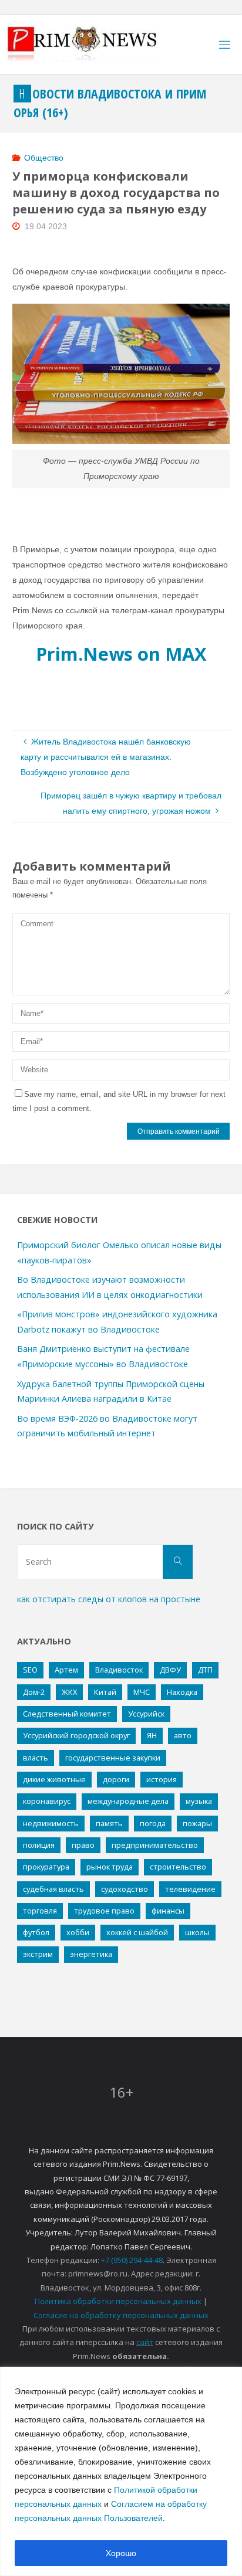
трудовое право (104, 1911)
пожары (197, 1823)
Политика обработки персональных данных (118, 2301)
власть (36, 1758)
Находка (182, 1692)
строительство (178, 1867)
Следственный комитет (67, 1714)
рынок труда (110, 1867)
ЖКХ (69, 1692)
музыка (199, 1801)
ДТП (205, 1670)
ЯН (152, 1735)
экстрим (38, 1954)
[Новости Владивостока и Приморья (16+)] (94, 45)
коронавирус (47, 1801)
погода (153, 1823)
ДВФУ (170, 1670)
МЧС (142, 1692)
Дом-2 (34, 1692)
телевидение (190, 1889)
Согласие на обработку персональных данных (121, 2315)
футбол (36, 1932)
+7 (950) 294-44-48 (132, 2260)
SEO (30, 1670)
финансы (168, 1911)
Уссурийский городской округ (76, 1735)
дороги (116, 1779)
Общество (44, 158)
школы (197, 1932)
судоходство (125, 1889)
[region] (121, 2471)
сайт (145, 2342)
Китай (105, 1692)
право (83, 1845)
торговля (40, 1911)
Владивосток (119, 1670)
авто (183, 1735)
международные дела (128, 1801)
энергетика (91, 1954)
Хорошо (121, 2553)
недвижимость (51, 1823)
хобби (78, 1932)
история (162, 1779)
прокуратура (46, 1867)
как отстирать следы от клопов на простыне (109, 1599)
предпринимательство (155, 1845)
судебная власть (53, 1889)
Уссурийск (146, 1714)
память (109, 1823)
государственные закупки (113, 1758)
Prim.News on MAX (121, 654)
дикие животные (54, 1779)
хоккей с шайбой (137, 1932)
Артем (66, 1670)
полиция (39, 1845)
